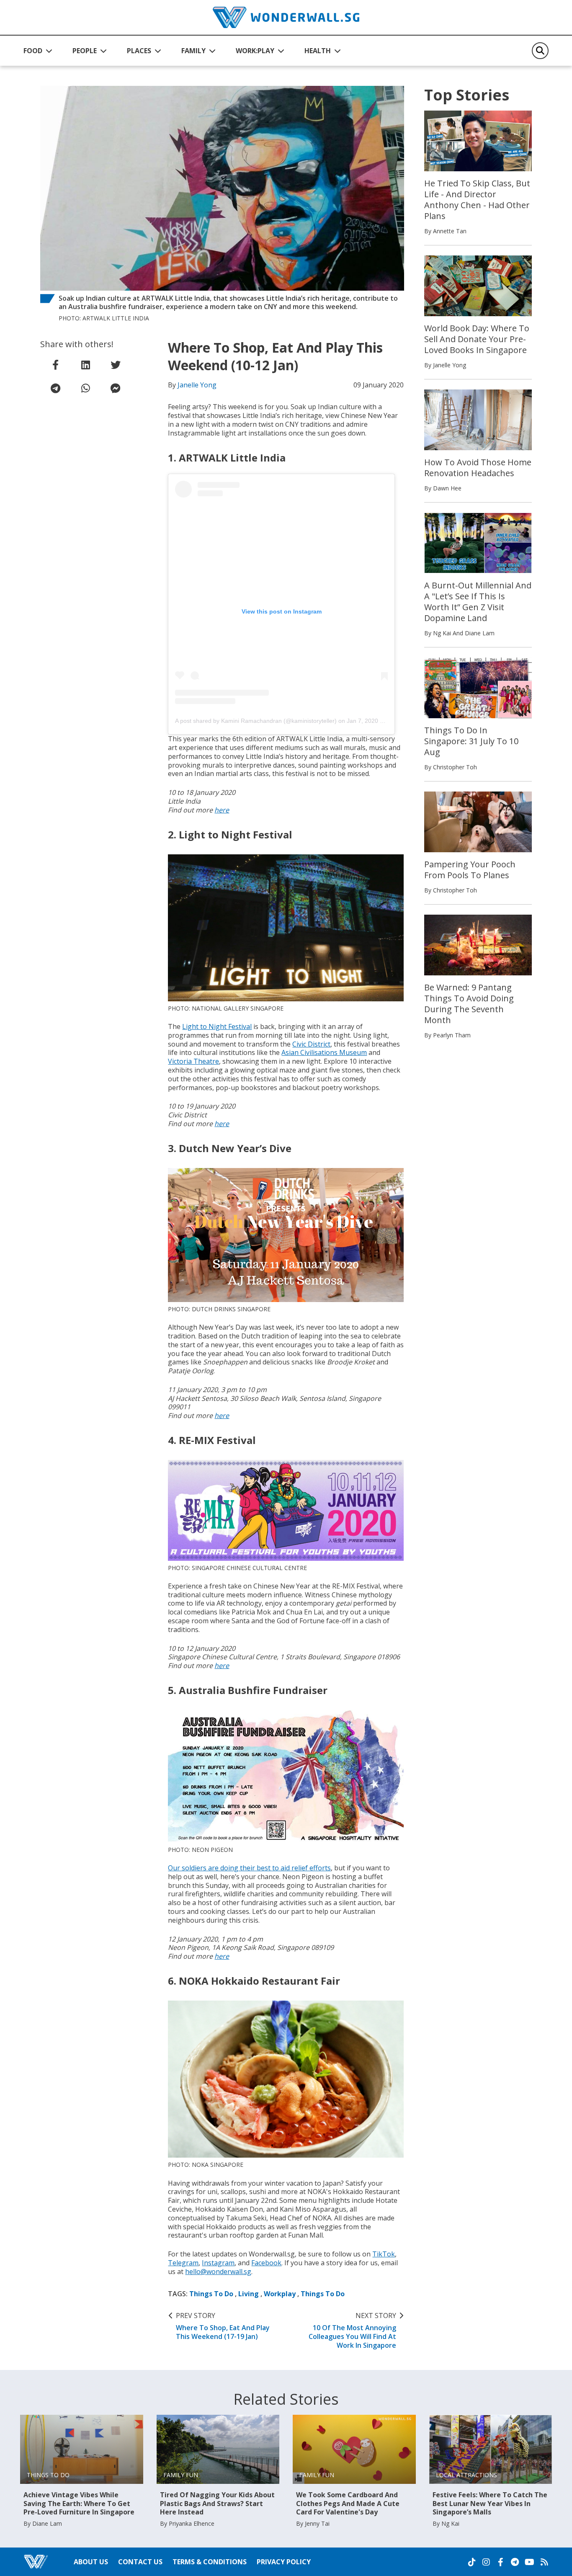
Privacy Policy (284, 2562)
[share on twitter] (116, 365)
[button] (38, 51)
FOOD (33, 51)
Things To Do (211, 2294)
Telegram (183, 2263)
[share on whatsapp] (85, 388)
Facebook (266, 2263)
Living (249, 2294)
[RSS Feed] (544, 2562)
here (222, 810)
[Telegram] (515, 2562)
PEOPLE (85, 51)
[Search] (540, 51)
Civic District (311, 1044)
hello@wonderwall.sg (218, 2272)
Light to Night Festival (217, 1026)
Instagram (218, 2263)
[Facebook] (500, 2562)
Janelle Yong (197, 385)
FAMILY (193, 51)
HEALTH (318, 51)
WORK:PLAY (255, 51)
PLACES (139, 51)
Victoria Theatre (193, 1061)
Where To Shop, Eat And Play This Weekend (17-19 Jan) (223, 2326)
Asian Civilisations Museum (324, 1052)
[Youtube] (529, 2562)
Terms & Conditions (210, 2562)
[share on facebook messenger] (116, 388)
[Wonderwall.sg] (286, 17)
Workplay (280, 2294)
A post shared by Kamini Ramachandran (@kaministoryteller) (256, 721)
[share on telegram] (55, 388)
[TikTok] (472, 2562)
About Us (91, 2562)
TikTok (384, 2254)
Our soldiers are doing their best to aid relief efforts (249, 1868)
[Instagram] (486, 2562)
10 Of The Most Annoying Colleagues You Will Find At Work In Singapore (352, 2330)
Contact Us (140, 2562)
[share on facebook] (55, 365)
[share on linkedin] (85, 365)
